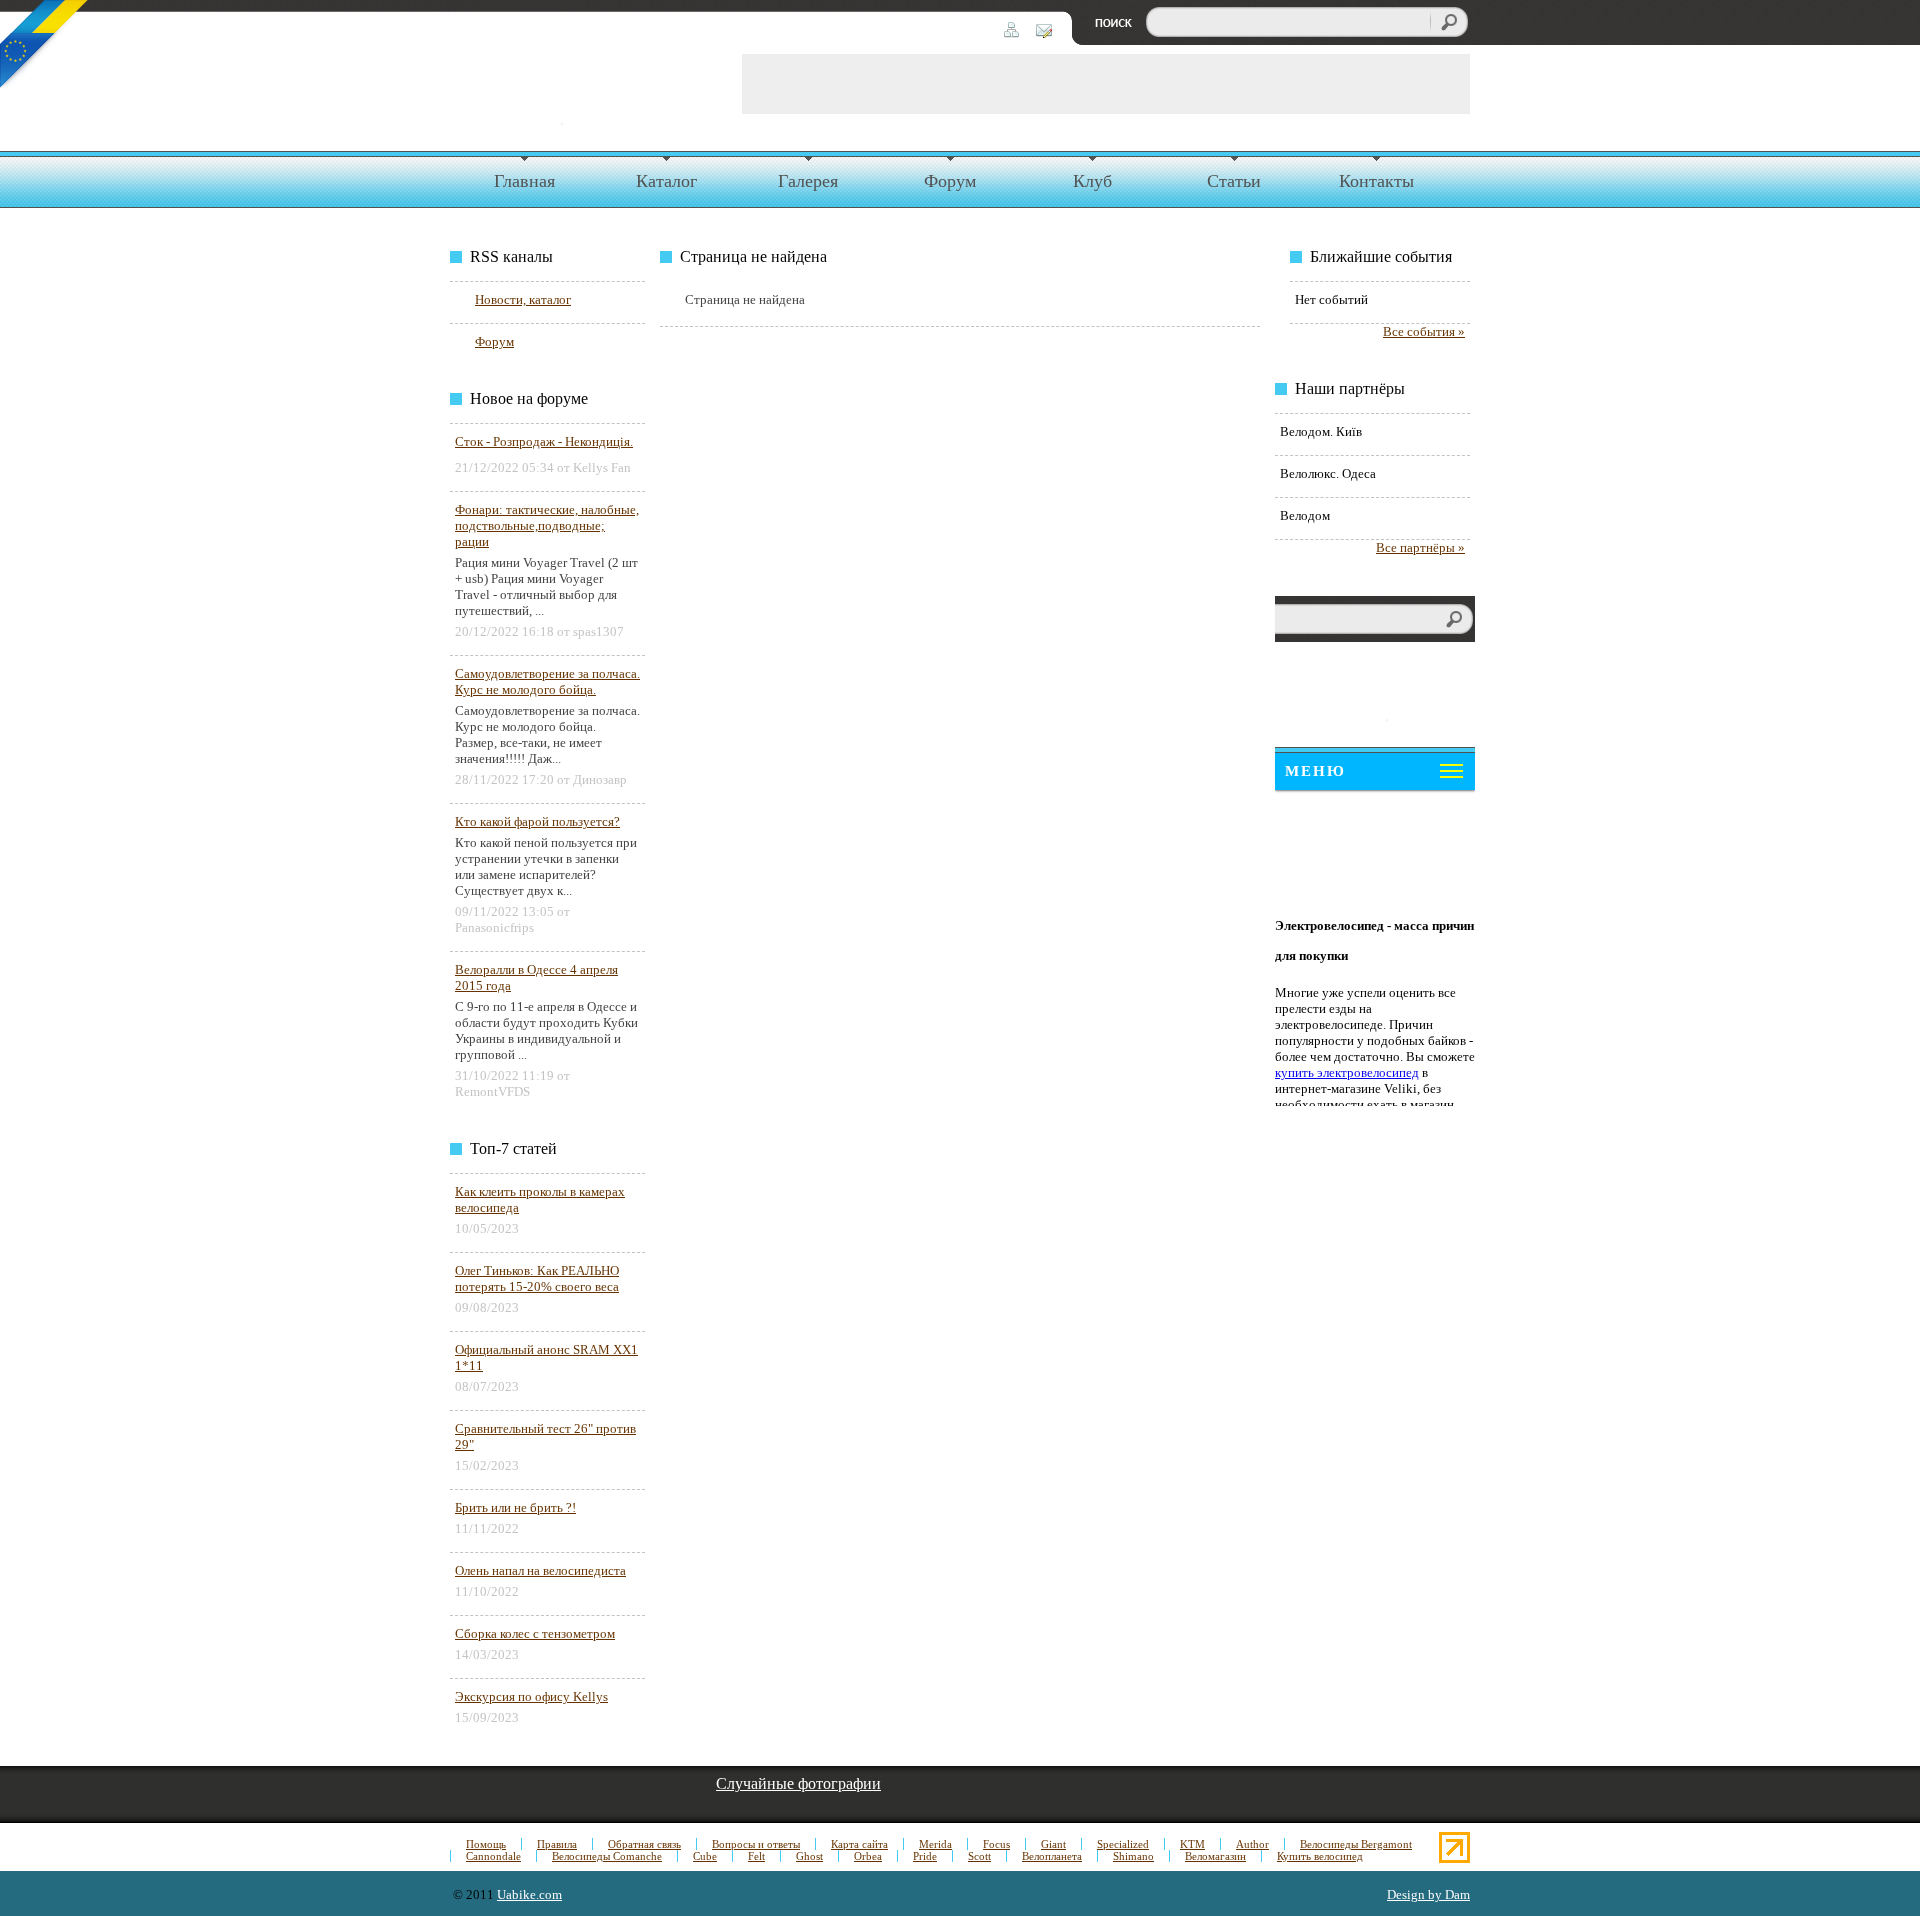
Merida (935, 1844)
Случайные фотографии (798, 1783)
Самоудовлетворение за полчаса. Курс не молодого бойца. (547, 681)
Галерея (808, 181)
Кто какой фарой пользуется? (537, 821)
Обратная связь (644, 1844)
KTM (1192, 1844)
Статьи (1234, 181)
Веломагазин (1215, 1856)
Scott (979, 1856)
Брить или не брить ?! (515, 1507)
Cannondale (493, 1856)
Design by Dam (1428, 1894)
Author (1252, 1844)
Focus (996, 1844)
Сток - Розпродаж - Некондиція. (544, 441)
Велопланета (1052, 1856)
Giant (1053, 1844)
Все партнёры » (1420, 547)
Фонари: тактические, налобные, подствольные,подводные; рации (547, 525)
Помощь (486, 1844)
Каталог (666, 181)
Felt (756, 1856)
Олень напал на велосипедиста (540, 1570)
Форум (950, 181)
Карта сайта (859, 1844)
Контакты (1376, 181)
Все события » (1424, 331)
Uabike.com (529, 1894)
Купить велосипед (1320, 1856)
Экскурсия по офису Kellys (531, 1696)
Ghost (809, 1856)
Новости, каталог (523, 299)
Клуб (1092, 181)
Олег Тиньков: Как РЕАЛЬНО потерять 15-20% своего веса (537, 1278)
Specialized (1123, 1844)
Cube (705, 1856)
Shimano (1133, 1856)
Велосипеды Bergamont (1356, 1844)
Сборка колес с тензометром (535, 1633)
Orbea (868, 1856)
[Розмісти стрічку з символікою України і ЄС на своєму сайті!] (45, 45)
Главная (524, 181)
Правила (557, 1844)
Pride (925, 1856)
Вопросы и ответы (756, 1844)
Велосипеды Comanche (607, 1856)
